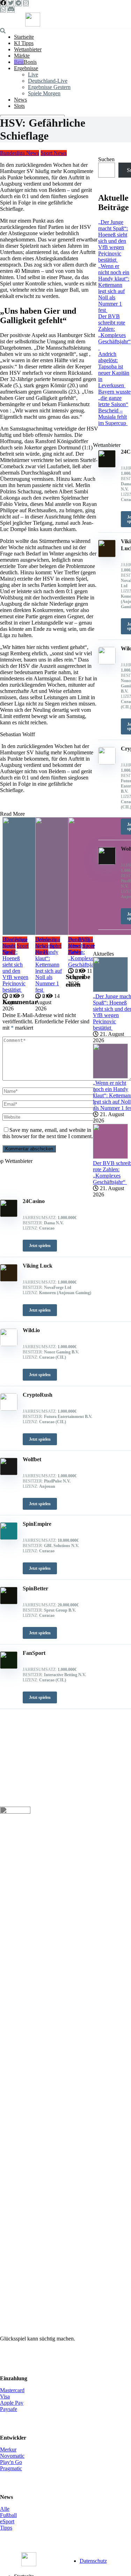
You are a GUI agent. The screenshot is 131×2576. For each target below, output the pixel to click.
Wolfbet (32, 1459)
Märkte (22, 56)
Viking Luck (38, 1266)
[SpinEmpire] (9, 1538)
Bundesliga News (20, 153)
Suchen (106, 159)
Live (33, 74)
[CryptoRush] (9, 1409)
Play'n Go (11, 2462)
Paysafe (9, 2409)
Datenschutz (93, 2561)
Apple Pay (12, 2403)
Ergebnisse (26, 68)
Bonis (30, 62)
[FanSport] (9, 1667)
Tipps (6, 2528)
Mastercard (12, 2390)
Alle (5, 2509)
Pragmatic (11, 2468)
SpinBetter (35, 1588)
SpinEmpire (37, 1524)
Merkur (8, 2450)
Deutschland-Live (48, 81)
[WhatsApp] (3, 9)
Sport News (54, 153)
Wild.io (31, 1330)
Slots (19, 106)
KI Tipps (24, 43)
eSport (7, 2521)
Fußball (8, 2515)
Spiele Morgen (44, 93)
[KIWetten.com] (33, 25)
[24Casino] (9, 1215)
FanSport (34, 1653)
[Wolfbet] (9, 1473)
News (20, 100)
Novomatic (12, 2456)
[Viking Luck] (9, 1280)
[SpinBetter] (9, 1602)
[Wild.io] (9, 1344)
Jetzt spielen (40, 1246)
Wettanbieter (28, 49)
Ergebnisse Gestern (49, 87)
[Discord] (11, 9)
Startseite (24, 37)
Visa (5, 2396)
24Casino (34, 1201)
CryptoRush (38, 1395)
